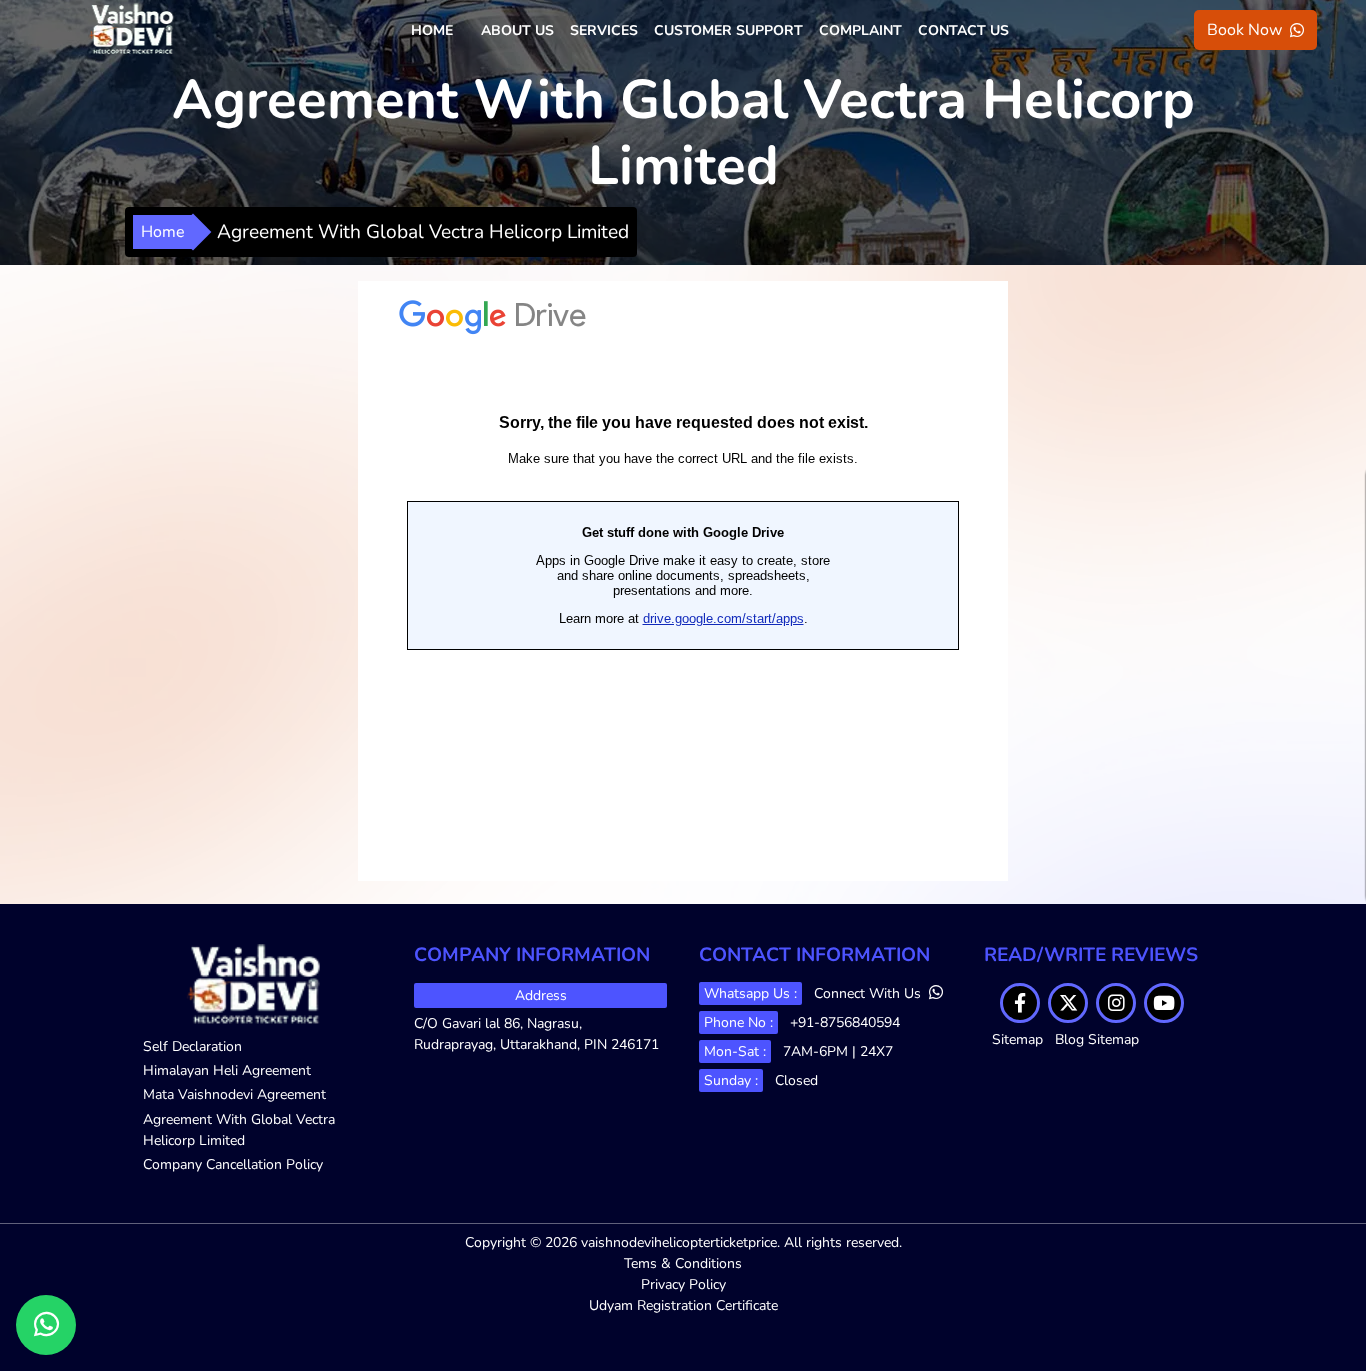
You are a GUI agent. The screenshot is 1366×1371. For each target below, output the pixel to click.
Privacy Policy (683, 1284)
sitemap (1017, 1039)
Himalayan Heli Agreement (227, 1070)
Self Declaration (192, 1046)
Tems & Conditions (683, 1263)
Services (604, 30)
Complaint (860, 30)
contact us (963, 30)
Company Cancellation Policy (233, 1164)
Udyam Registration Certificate (683, 1305)
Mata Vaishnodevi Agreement (234, 1094)
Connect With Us (869, 993)
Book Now (1244, 30)
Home (432, 30)
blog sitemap (1097, 1039)
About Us (517, 30)
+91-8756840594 (845, 1022)
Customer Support (728, 30)
